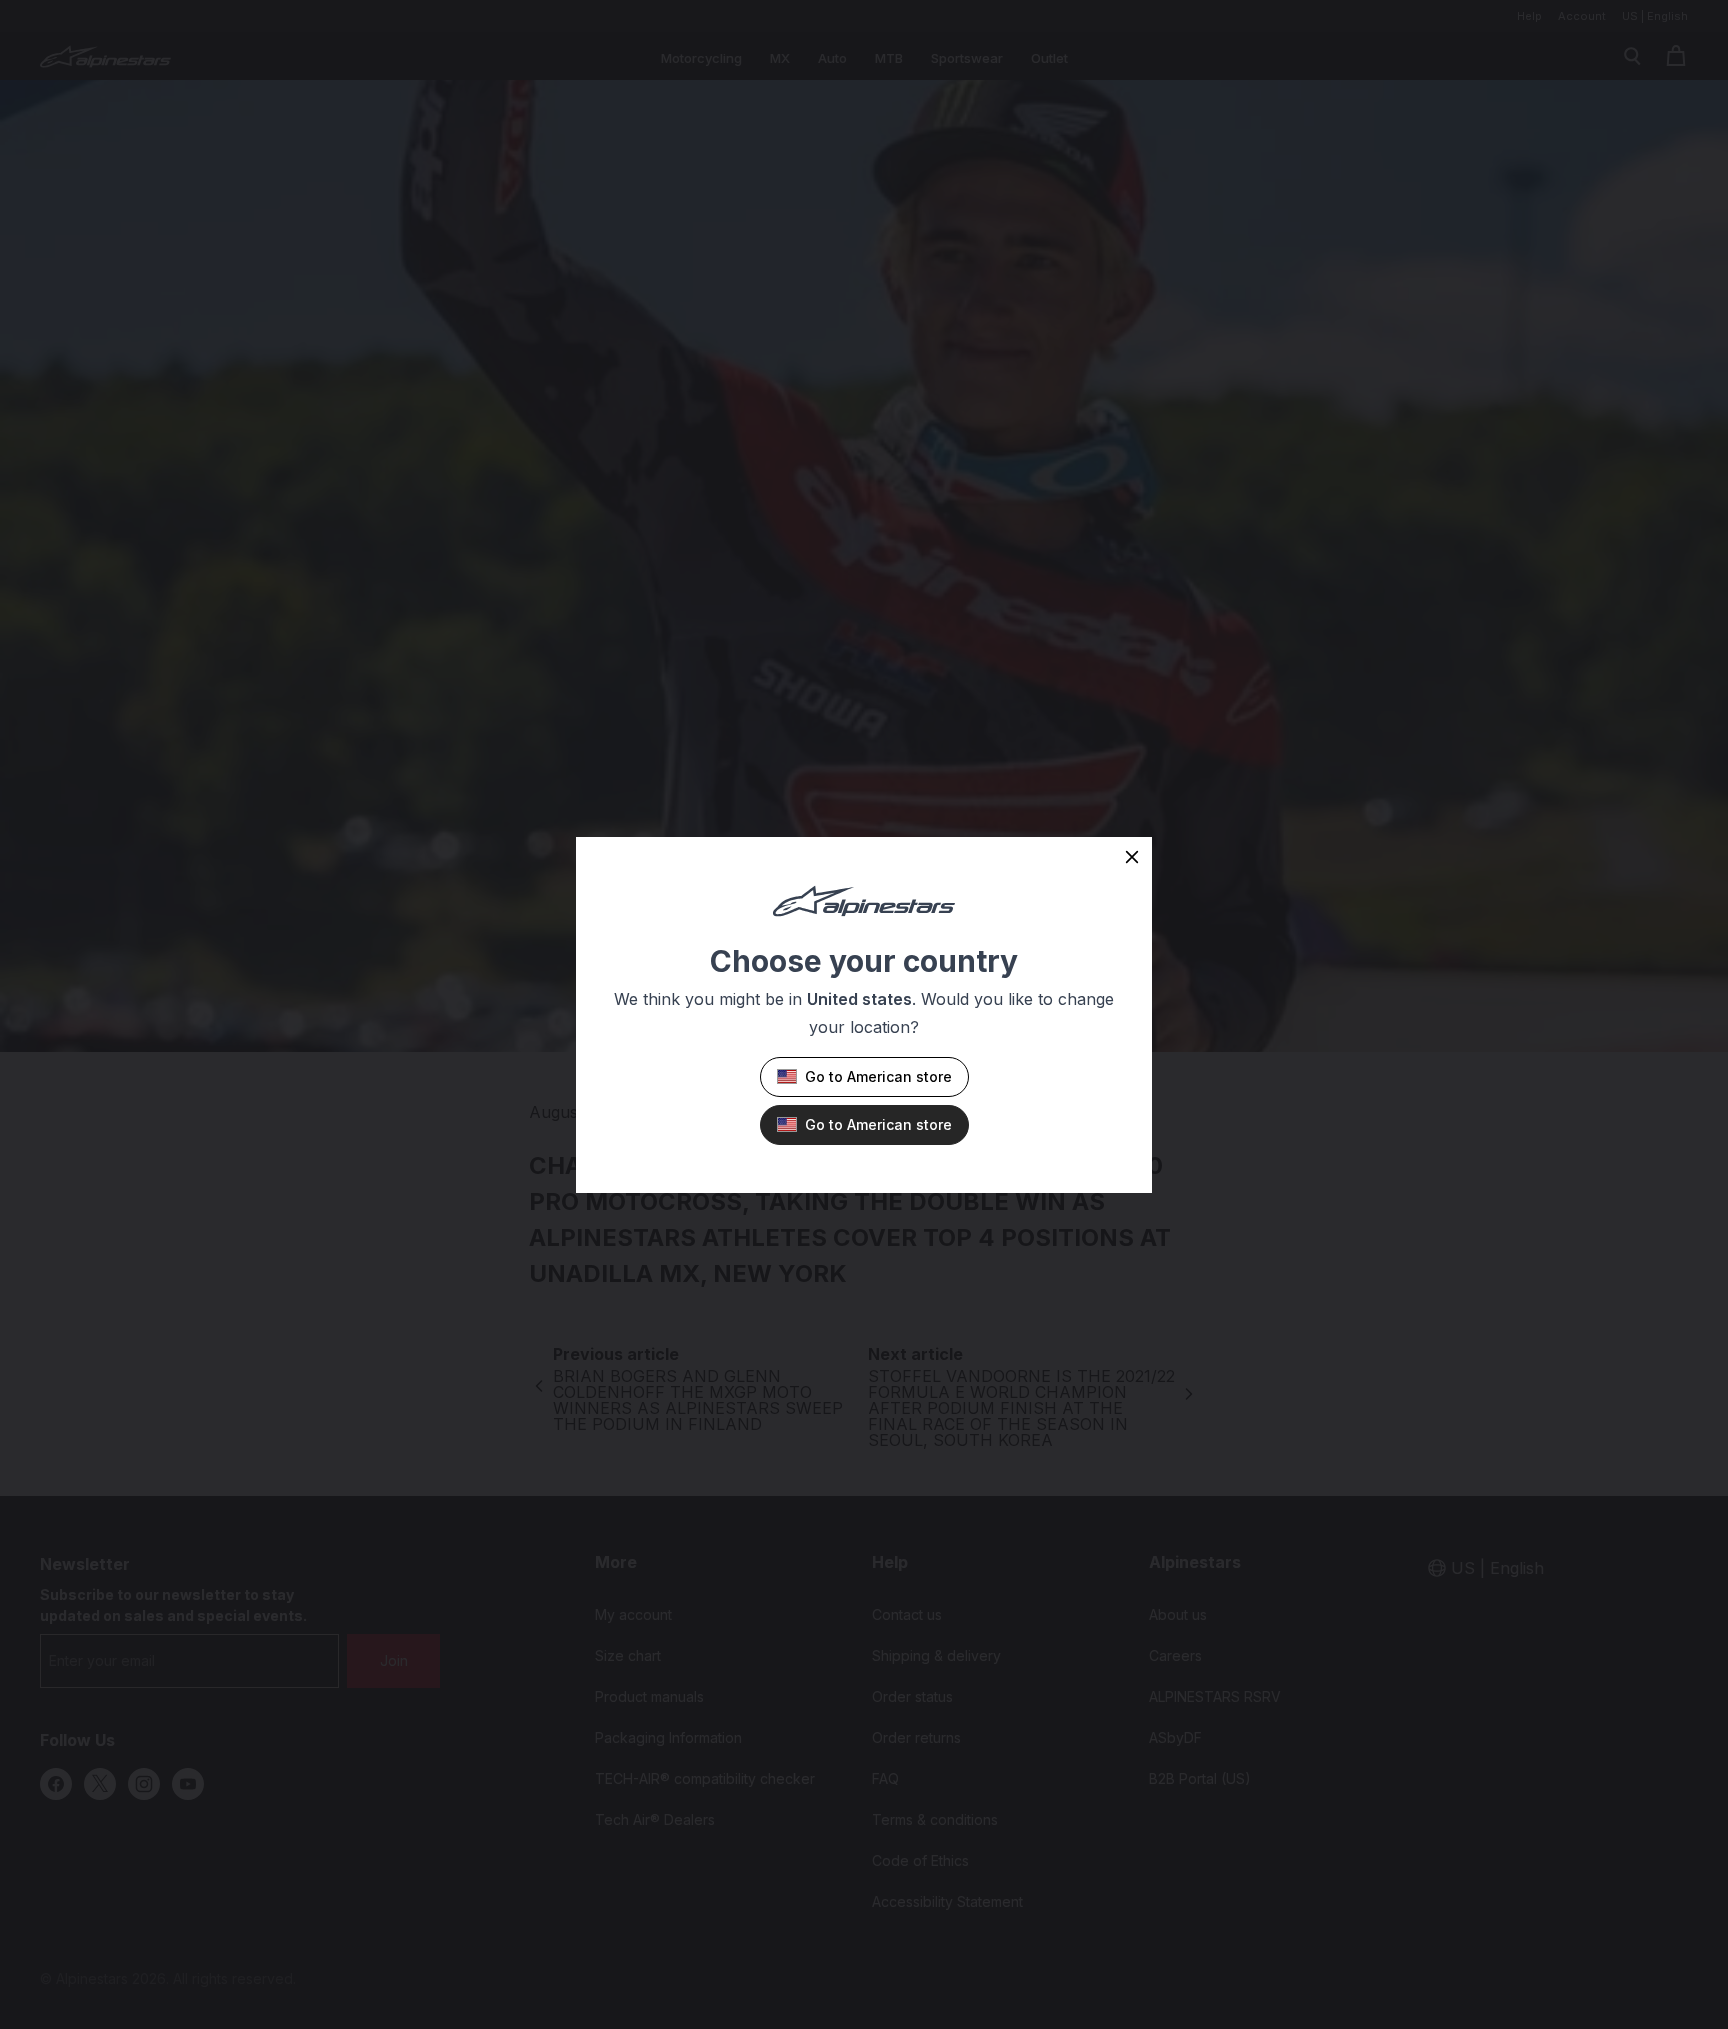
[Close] (1132, 857)
